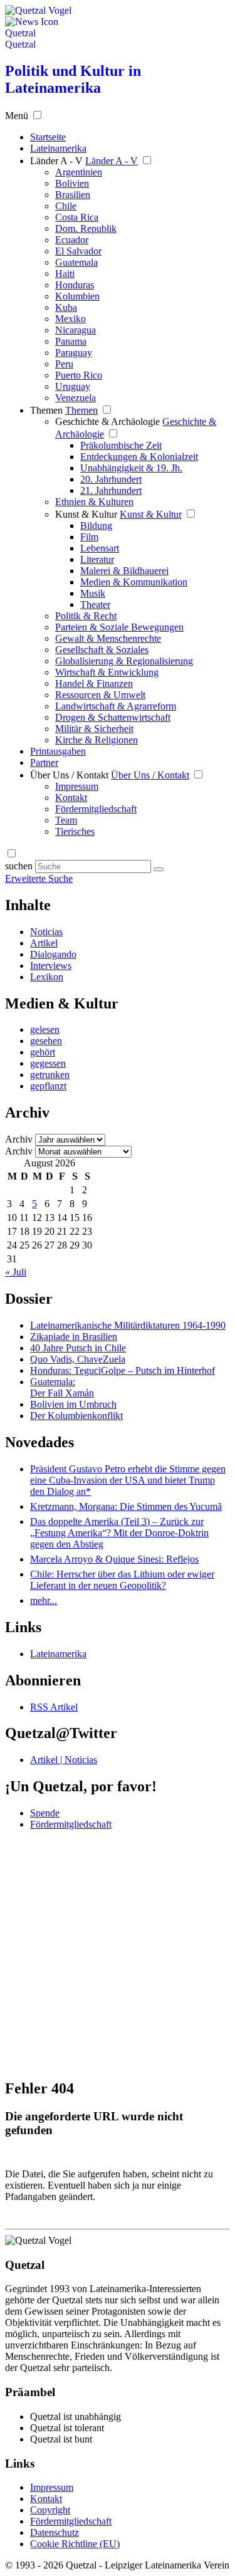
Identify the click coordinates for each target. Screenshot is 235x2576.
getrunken (50, 1075)
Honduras (75, 285)
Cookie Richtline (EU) (75, 2544)
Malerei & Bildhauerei (124, 571)
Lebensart (100, 548)
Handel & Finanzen (94, 683)
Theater (95, 605)
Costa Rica (77, 217)
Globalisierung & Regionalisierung (124, 661)
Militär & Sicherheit (94, 729)
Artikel (44, 943)
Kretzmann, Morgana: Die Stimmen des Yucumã (126, 1506)
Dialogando (53, 954)
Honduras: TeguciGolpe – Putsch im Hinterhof (123, 1370)
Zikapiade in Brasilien (74, 1337)
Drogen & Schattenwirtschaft (113, 717)
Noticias (46, 932)
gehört (43, 1052)
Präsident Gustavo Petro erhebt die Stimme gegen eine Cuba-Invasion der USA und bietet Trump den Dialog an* (128, 1480)
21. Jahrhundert (111, 490)
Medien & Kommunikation (134, 582)
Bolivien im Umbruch (73, 1404)
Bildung (96, 526)
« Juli (16, 1272)
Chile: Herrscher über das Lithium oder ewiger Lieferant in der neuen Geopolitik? (122, 1580)
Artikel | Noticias (64, 1760)
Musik (93, 593)
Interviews (51, 966)
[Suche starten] (159, 869)
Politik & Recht (86, 616)
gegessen (48, 1063)
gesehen (46, 1041)
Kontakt (71, 798)
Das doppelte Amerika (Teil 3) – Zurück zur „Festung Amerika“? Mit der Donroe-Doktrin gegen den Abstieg (119, 1533)
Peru (64, 364)
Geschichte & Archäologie (107, 421)
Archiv (19, 1139)
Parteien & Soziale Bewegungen (119, 627)
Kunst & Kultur (86, 514)
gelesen (45, 1029)
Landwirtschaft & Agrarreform (116, 706)
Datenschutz (55, 2532)
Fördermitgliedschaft (96, 809)
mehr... (44, 1600)
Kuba (66, 307)
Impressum (77, 786)
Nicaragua (76, 330)
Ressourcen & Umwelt (100, 695)
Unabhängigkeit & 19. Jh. (131, 468)
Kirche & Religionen (97, 740)
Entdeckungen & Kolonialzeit (139, 457)
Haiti (65, 274)
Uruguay (73, 386)
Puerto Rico (79, 375)
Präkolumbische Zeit (121, 445)
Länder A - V (56, 161)
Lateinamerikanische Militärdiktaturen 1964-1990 (128, 1325)
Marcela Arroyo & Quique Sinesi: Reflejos (114, 1559)
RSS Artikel (54, 1707)
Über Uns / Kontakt (69, 775)
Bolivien (72, 183)
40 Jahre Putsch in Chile (78, 1348)
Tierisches (75, 831)
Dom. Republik (86, 228)
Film (89, 537)
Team (66, 820)
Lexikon (47, 977)
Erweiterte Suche (39, 878)
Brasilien (73, 195)
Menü (17, 116)
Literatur (97, 559)
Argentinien (79, 172)
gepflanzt (48, 1086)
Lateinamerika (58, 1654)
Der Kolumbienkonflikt (76, 1416)
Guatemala (76, 262)
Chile (66, 206)
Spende (45, 1813)
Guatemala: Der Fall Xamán (62, 1387)
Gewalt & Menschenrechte (108, 638)
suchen (19, 866)
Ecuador (72, 240)
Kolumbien (77, 296)
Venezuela (76, 398)
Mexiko (70, 319)
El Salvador (78, 251)
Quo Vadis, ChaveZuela (78, 1359)
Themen (46, 410)
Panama (71, 341)
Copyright (50, 2510)
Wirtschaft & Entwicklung (107, 672)
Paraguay (74, 353)
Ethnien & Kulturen (94, 502)
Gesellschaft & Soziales (102, 650)
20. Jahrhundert (111, 479)
